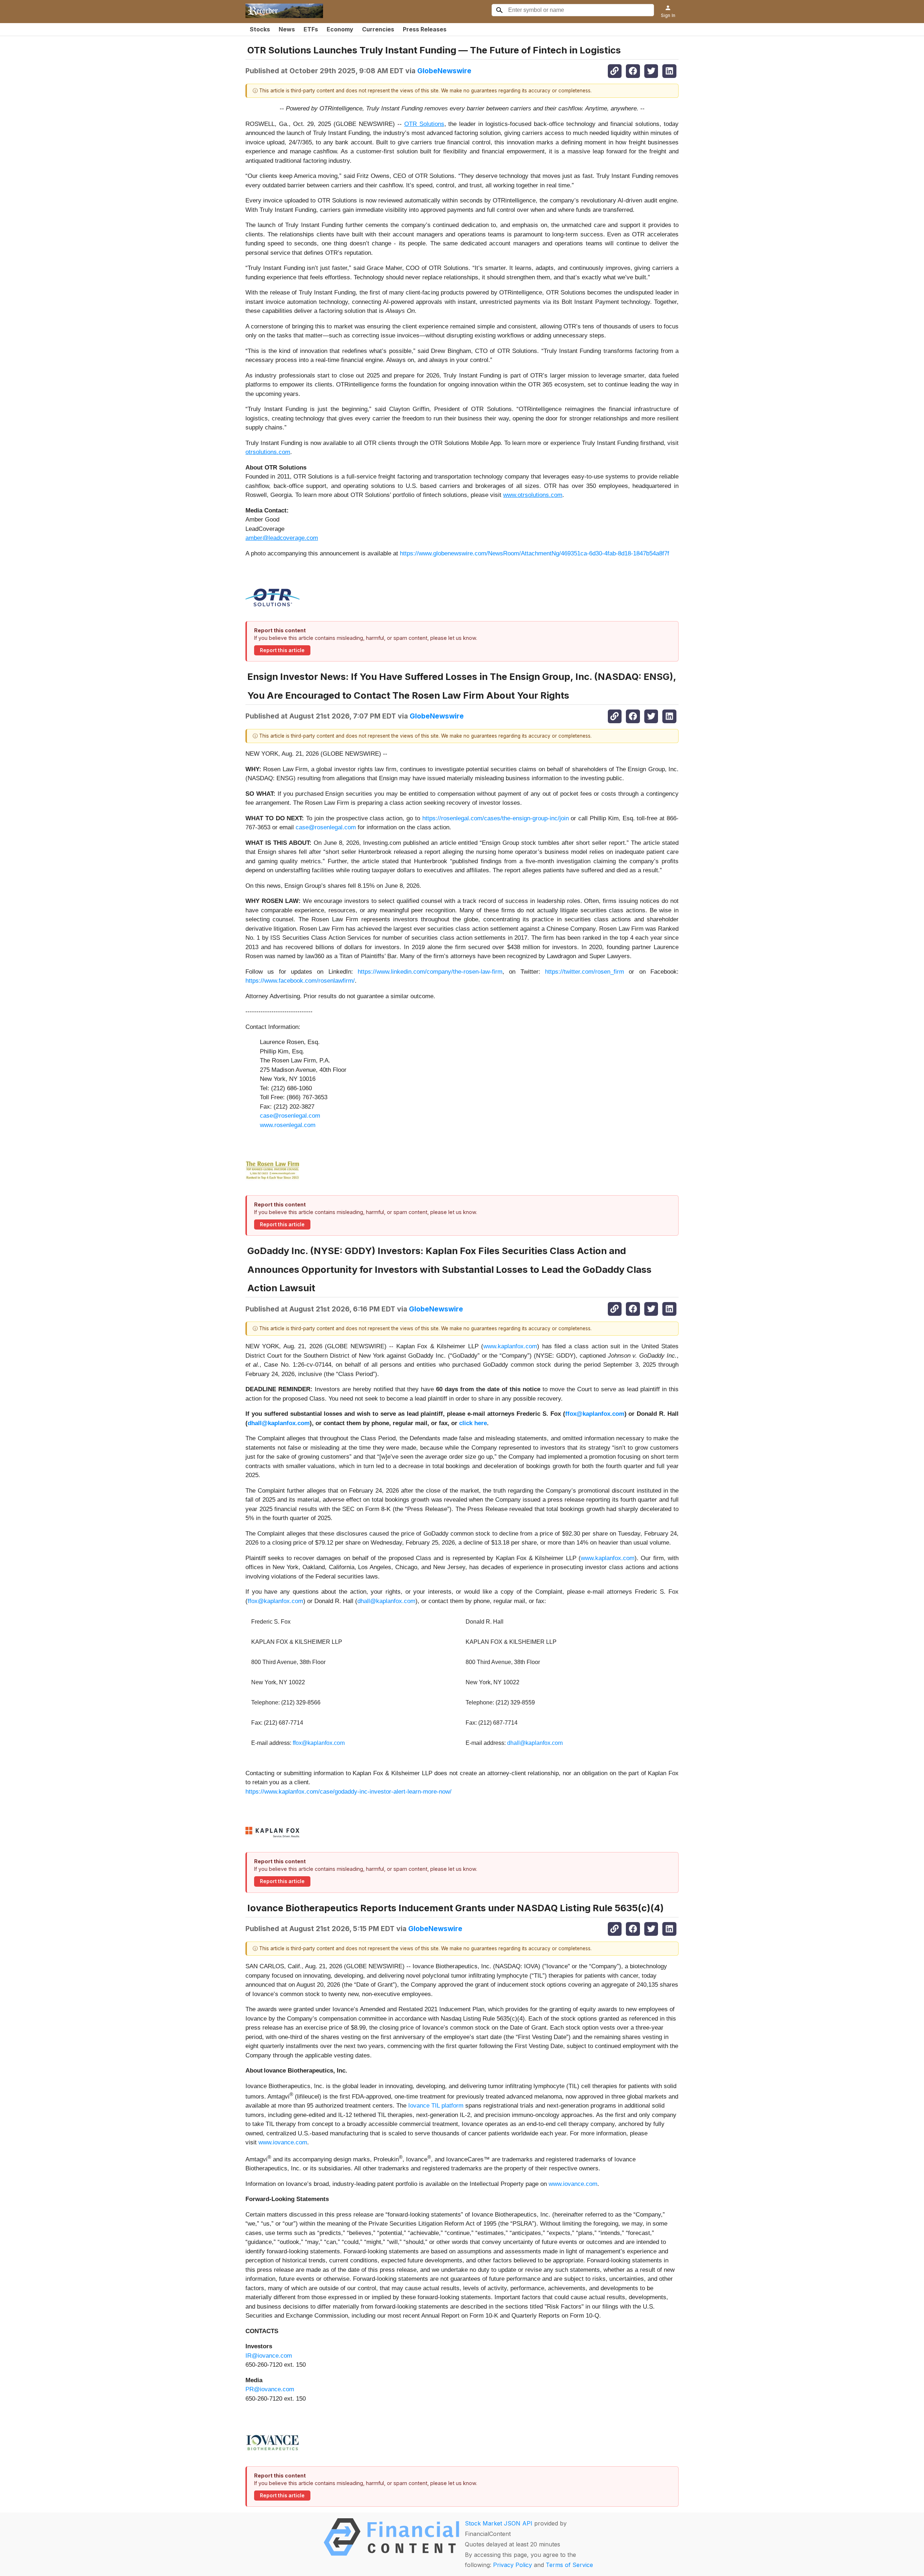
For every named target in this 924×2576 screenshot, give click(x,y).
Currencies (378, 29)
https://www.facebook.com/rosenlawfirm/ (300, 981)
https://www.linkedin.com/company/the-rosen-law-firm (430, 972)
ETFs (311, 29)
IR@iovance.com (269, 2356)
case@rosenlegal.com (326, 827)
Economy (340, 29)
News (287, 29)
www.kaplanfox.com (510, 1346)
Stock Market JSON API (499, 2523)
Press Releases (425, 29)
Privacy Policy (513, 2565)
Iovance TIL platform (436, 2106)
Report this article (282, 650)
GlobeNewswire (444, 71)
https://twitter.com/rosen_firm (585, 972)
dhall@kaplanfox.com (386, 1601)
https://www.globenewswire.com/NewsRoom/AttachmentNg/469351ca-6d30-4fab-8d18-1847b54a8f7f (535, 553)
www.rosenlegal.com (288, 1125)
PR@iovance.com (270, 2389)
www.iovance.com (283, 2142)
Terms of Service (569, 2565)
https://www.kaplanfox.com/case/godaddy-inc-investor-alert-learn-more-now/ (348, 1792)
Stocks (260, 29)
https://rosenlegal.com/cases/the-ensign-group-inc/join (496, 818)
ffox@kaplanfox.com (275, 1601)
